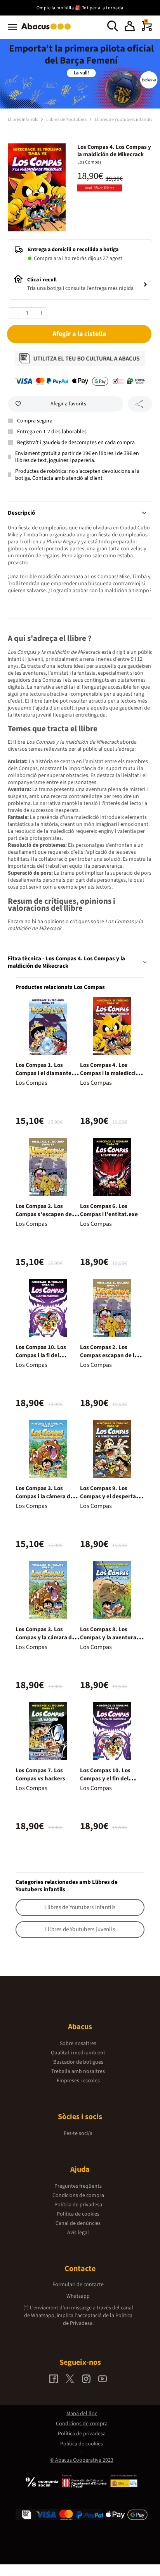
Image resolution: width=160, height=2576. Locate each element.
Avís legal (78, 2233)
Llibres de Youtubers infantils (123, 120)
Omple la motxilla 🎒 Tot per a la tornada (80, 8)
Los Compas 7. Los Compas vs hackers (40, 1775)
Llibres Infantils (23, 120)
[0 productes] (147, 29)
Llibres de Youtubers (67, 120)
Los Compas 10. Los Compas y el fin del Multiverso (105, 1779)
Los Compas (89, 162)
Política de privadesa (78, 2205)
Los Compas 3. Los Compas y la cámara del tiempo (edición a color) (46, 1638)
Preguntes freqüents (78, 2186)
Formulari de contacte (78, 2285)
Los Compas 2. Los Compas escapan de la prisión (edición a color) (110, 1355)
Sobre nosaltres (78, 2044)
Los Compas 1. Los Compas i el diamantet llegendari (45, 1073)
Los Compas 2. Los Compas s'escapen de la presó (47, 1214)
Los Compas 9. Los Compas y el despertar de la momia (109, 1496)
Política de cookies (78, 2214)
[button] (130, 27)
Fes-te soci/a (78, 2133)
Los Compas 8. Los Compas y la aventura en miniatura (112, 1638)
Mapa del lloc (82, 2414)
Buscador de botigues (78, 2062)
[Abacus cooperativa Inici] (48, 30)
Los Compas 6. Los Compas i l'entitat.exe (109, 1210)
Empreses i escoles (78, 2081)
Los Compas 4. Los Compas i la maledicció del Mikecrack (109, 1073)
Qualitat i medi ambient (78, 2053)
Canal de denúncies (78, 2223)
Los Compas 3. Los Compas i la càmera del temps (45, 1496)
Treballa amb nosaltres (78, 2071)
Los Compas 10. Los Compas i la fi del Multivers (41, 1355)
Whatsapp (78, 2296)
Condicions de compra (78, 2195)
